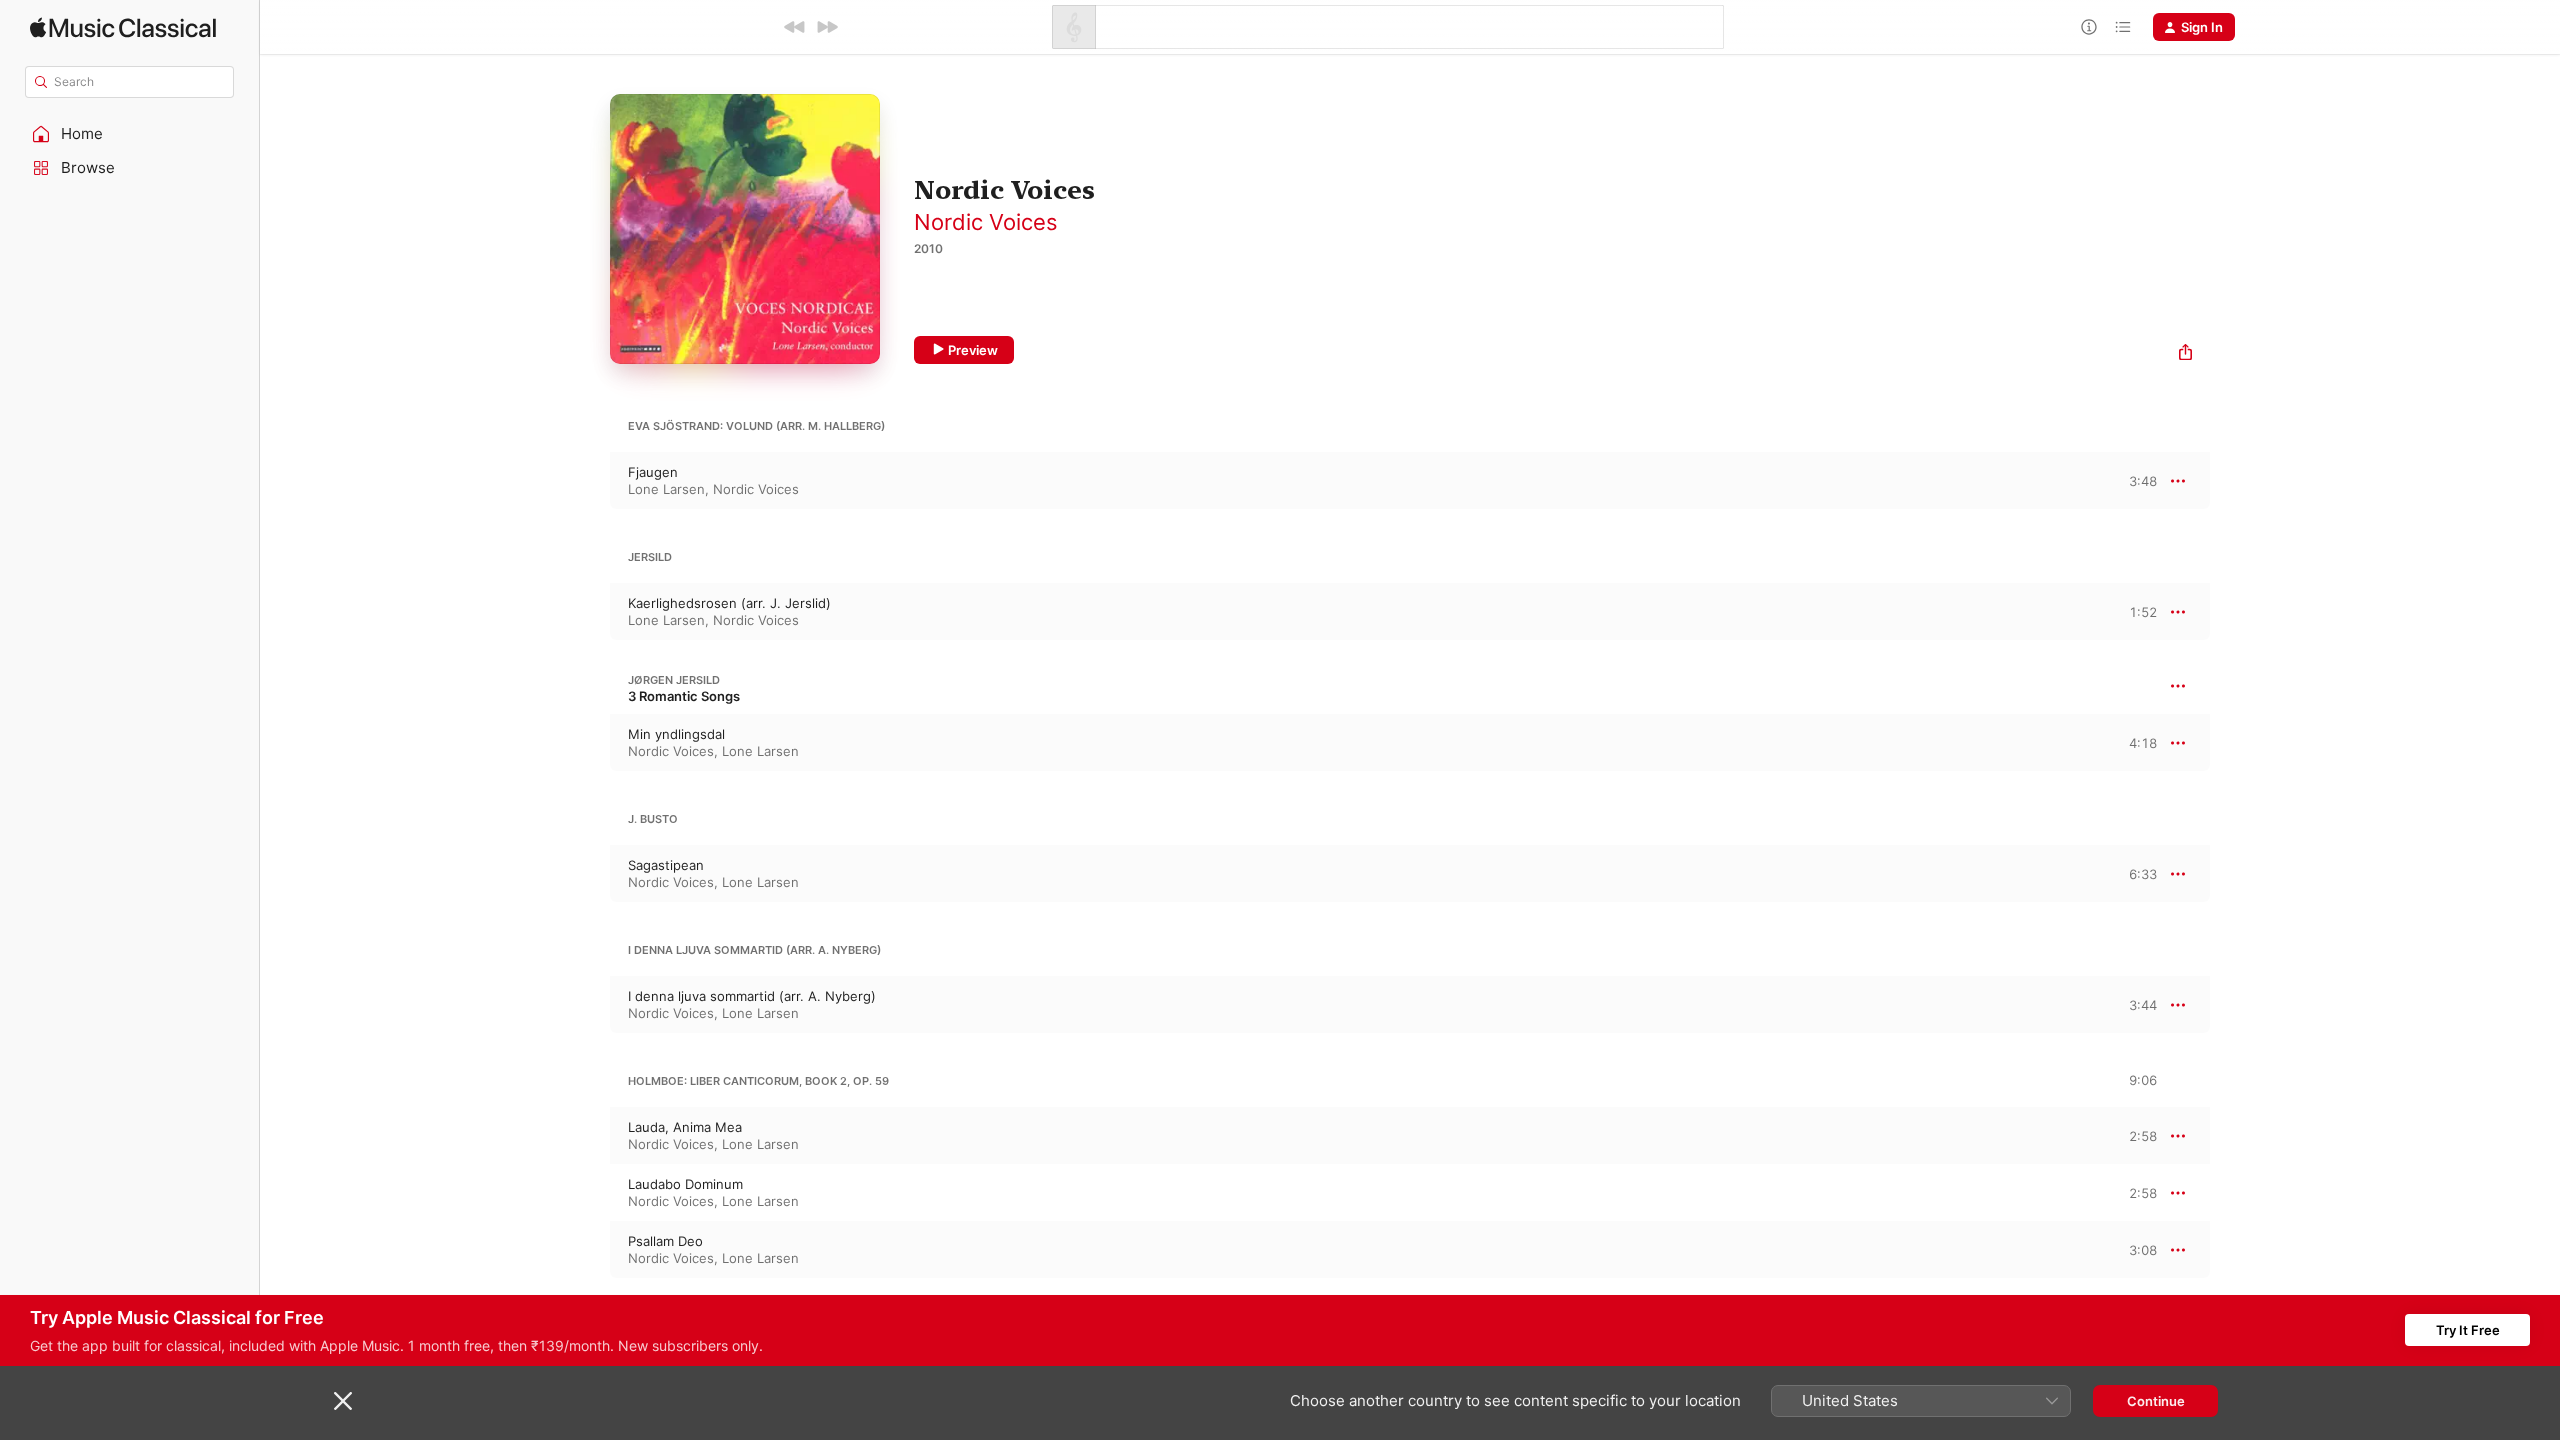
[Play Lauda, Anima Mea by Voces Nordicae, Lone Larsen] (590, 1136)
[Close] (343, 1401)
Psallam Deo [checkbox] (665, 1241)
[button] (130, 134)
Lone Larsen (666, 489)
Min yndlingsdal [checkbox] (676, 734)
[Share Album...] (2185, 354)
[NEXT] (827, 27)
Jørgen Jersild (674, 680)
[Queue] (2123, 27)
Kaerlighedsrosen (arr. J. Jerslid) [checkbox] (729, 603)
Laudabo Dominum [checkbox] (685, 1184)
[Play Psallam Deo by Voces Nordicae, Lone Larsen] (590, 1250)
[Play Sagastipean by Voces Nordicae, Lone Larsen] (590, 874)
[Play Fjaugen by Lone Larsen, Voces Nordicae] (590, 481)
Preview (973, 350)
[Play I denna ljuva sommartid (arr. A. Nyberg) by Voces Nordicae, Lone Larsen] (590, 1005)
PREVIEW (2135, 480)
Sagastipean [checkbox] (666, 865)
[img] (123, 27)
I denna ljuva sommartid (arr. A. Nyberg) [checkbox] (752, 996)
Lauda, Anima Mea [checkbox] (685, 1127)
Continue (2156, 1401)
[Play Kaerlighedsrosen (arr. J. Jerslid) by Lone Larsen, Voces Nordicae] (590, 612)
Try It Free (2468, 1330)
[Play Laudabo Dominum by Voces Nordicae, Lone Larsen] (590, 1193)
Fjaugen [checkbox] (653, 472)
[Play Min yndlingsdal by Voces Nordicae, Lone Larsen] (590, 743)
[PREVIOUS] (795, 27)
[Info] (2089, 27)
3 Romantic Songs (684, 696)
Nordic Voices (986, 222)
